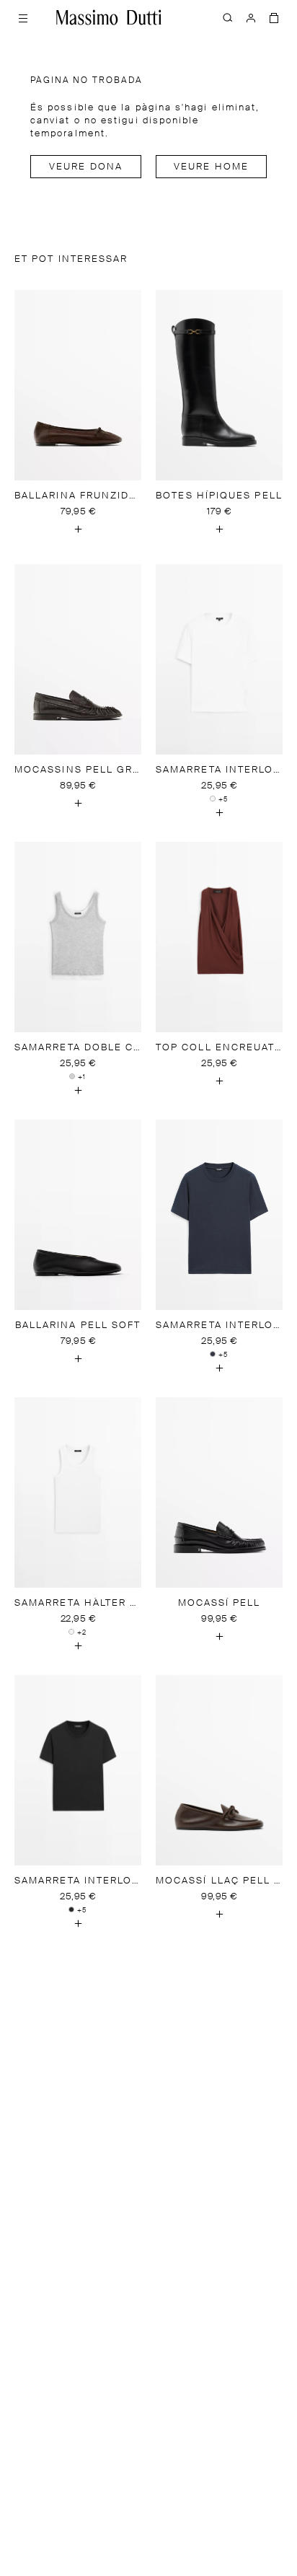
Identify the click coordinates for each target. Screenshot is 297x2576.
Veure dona (86, 167)
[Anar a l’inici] (109, 17)
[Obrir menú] (23, 17)
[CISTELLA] (274, 17)
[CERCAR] (228, 17)
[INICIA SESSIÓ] (251, 17)
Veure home (211, 167)
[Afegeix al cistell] (78, 529)
